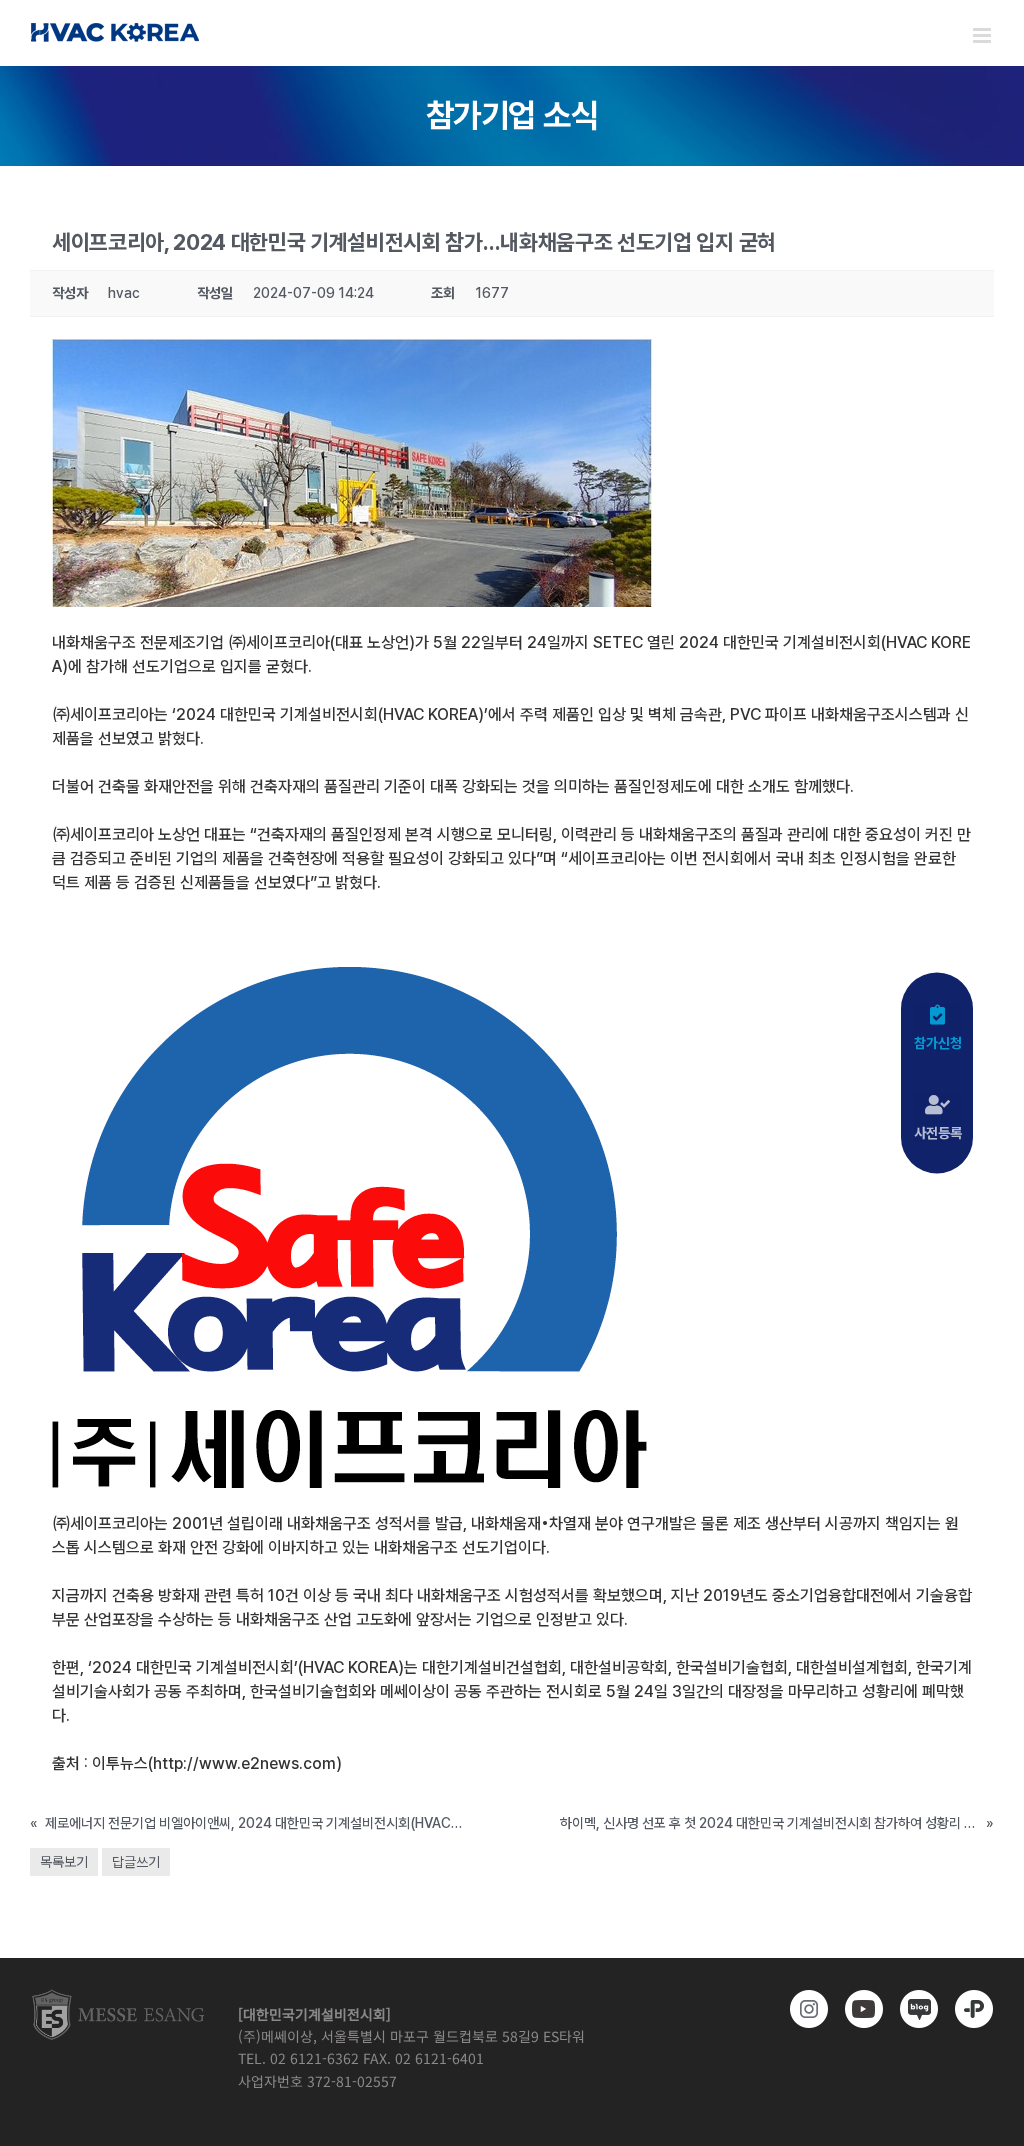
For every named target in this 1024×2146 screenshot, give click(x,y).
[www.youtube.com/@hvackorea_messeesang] (860, 2009)
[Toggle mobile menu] (983, 35)
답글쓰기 (136, 1862)
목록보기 (64, 1862)
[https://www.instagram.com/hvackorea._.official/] (805, 2009)
